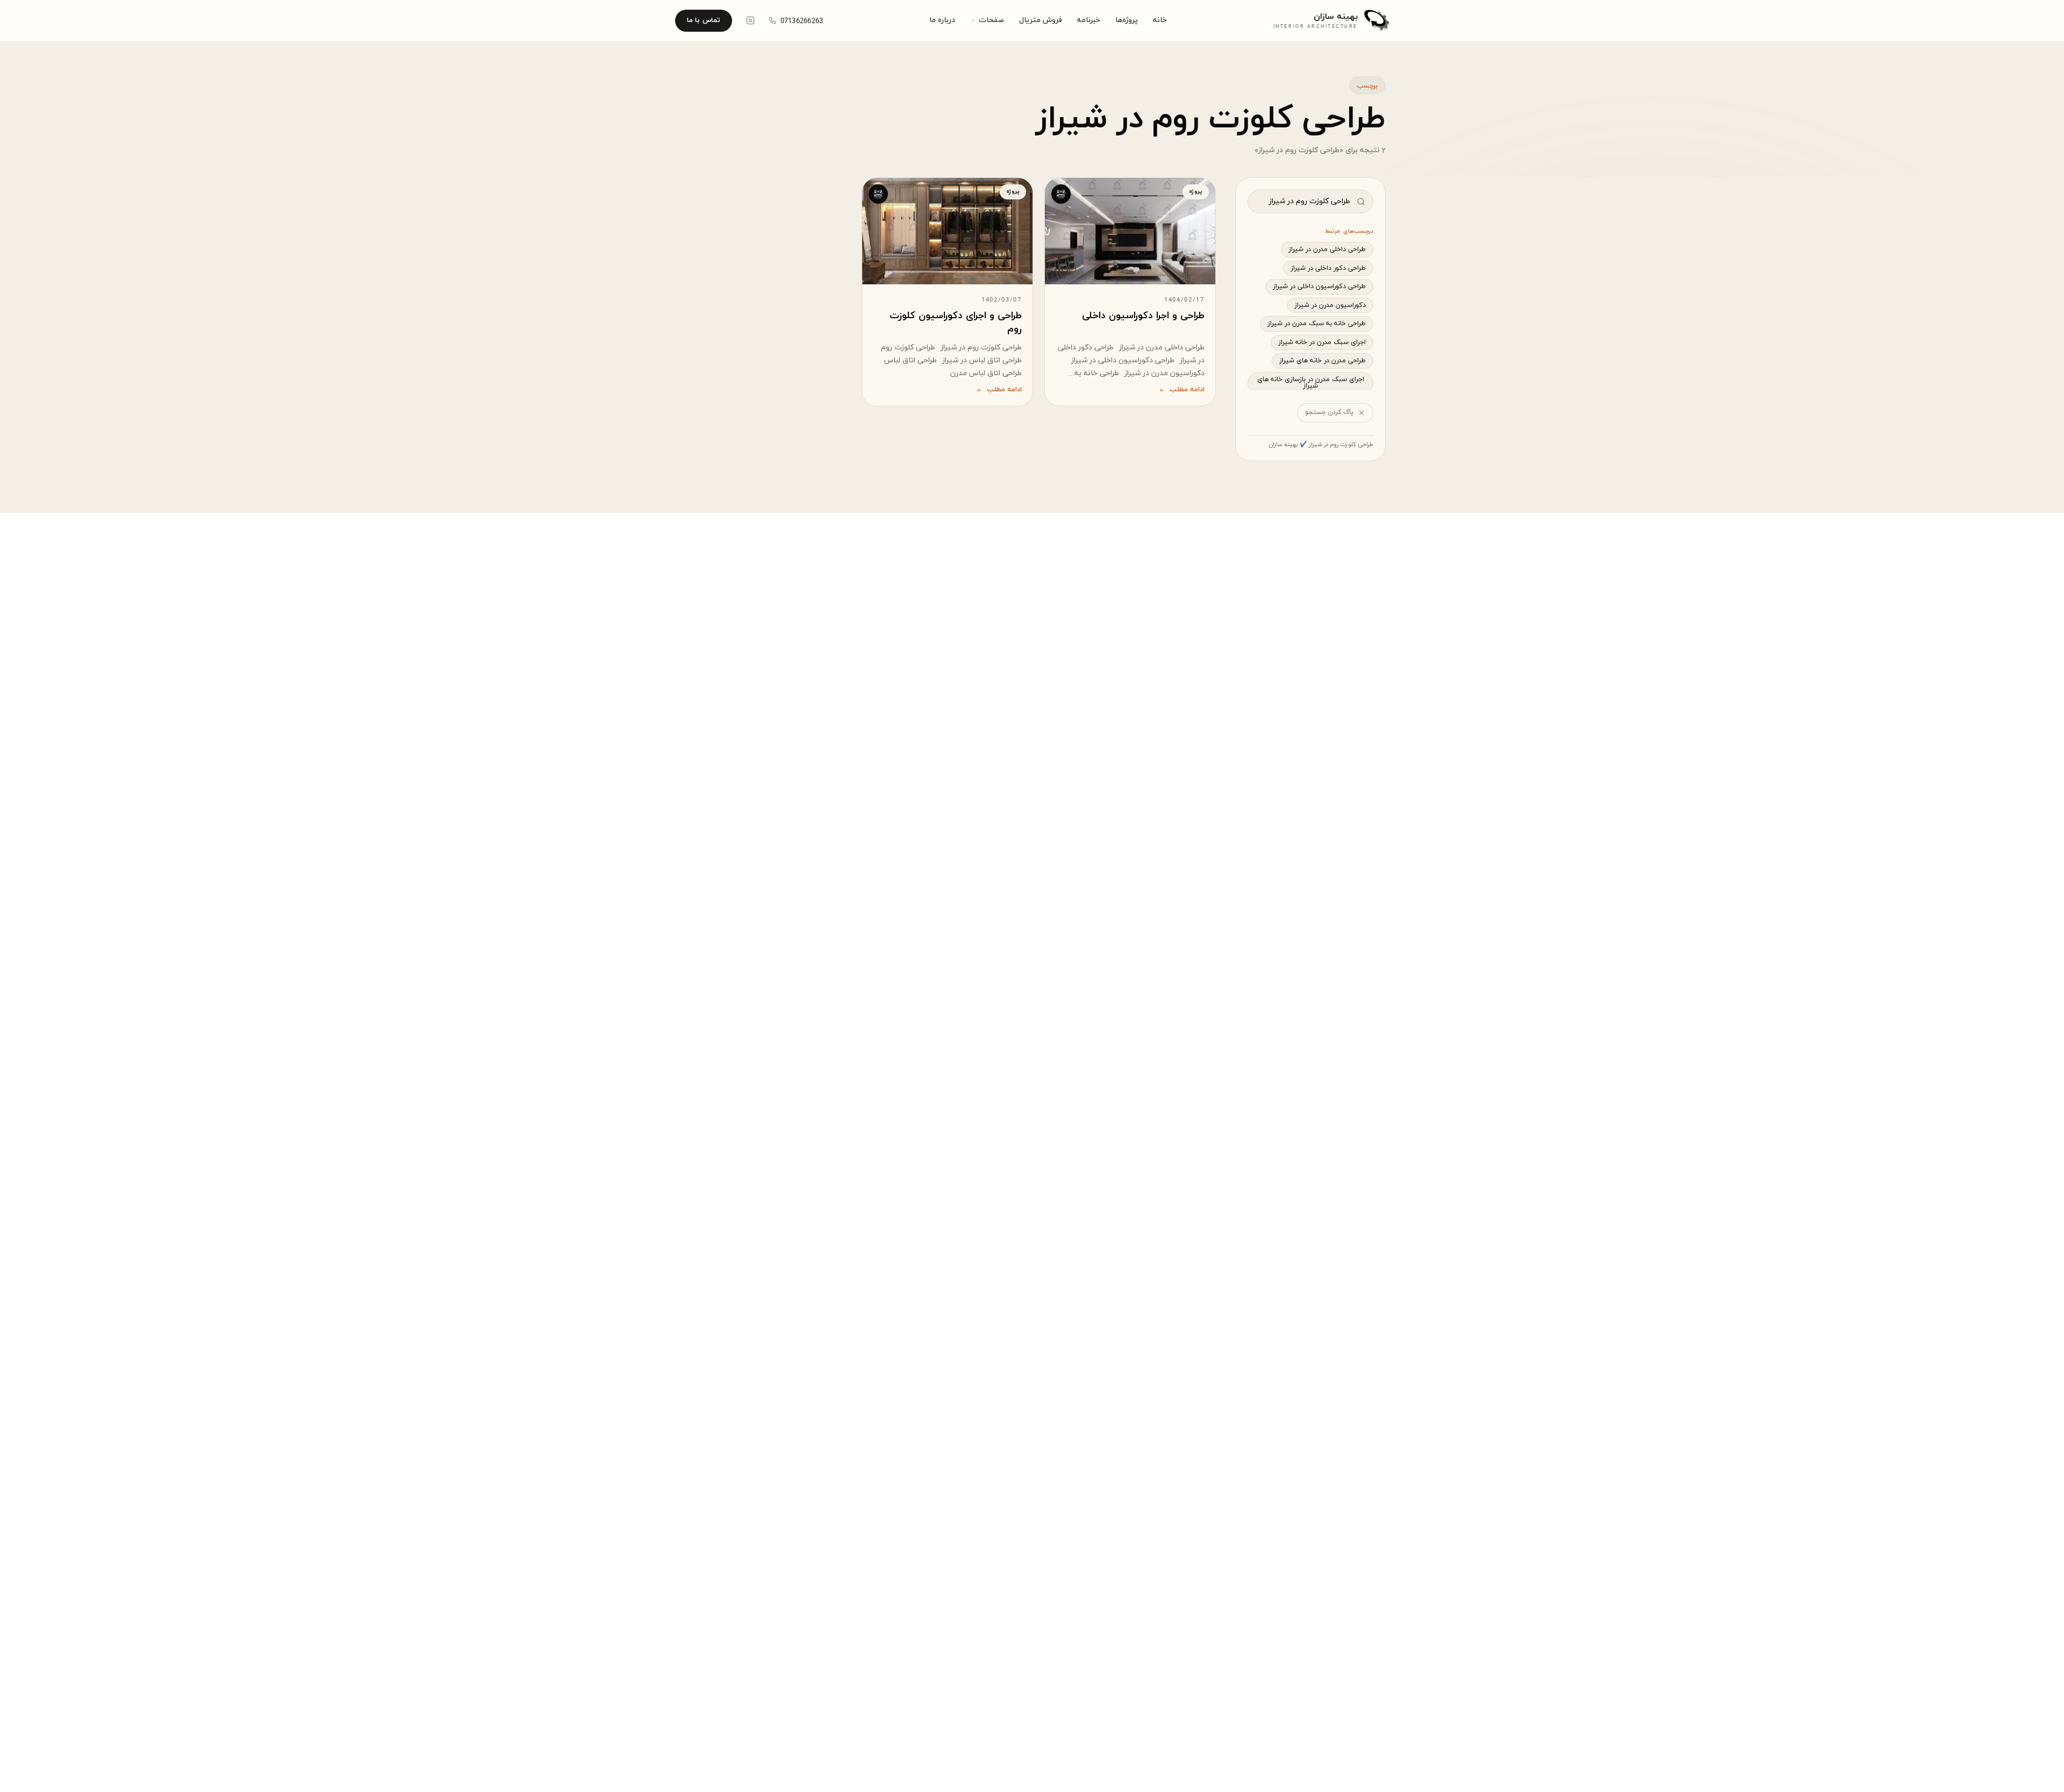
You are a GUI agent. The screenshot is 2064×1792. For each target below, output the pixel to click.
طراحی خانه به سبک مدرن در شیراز (1317, 324)
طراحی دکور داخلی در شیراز (1328, 268)
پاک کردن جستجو (1329, 412)
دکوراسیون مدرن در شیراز (1330, 305)
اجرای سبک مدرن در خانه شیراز (1322, 342)
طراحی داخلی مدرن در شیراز (1327, 249)
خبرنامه (1089, 20)
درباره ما (942, 20)
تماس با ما (704, 20)
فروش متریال (1041, 20)
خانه (1160, 20)
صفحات (991, 20)
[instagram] (750, 20)
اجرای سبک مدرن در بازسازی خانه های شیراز (1311, 383)
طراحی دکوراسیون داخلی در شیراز (1319, 286)
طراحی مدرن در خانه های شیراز (1323, 361)
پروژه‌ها (1127, 20)
